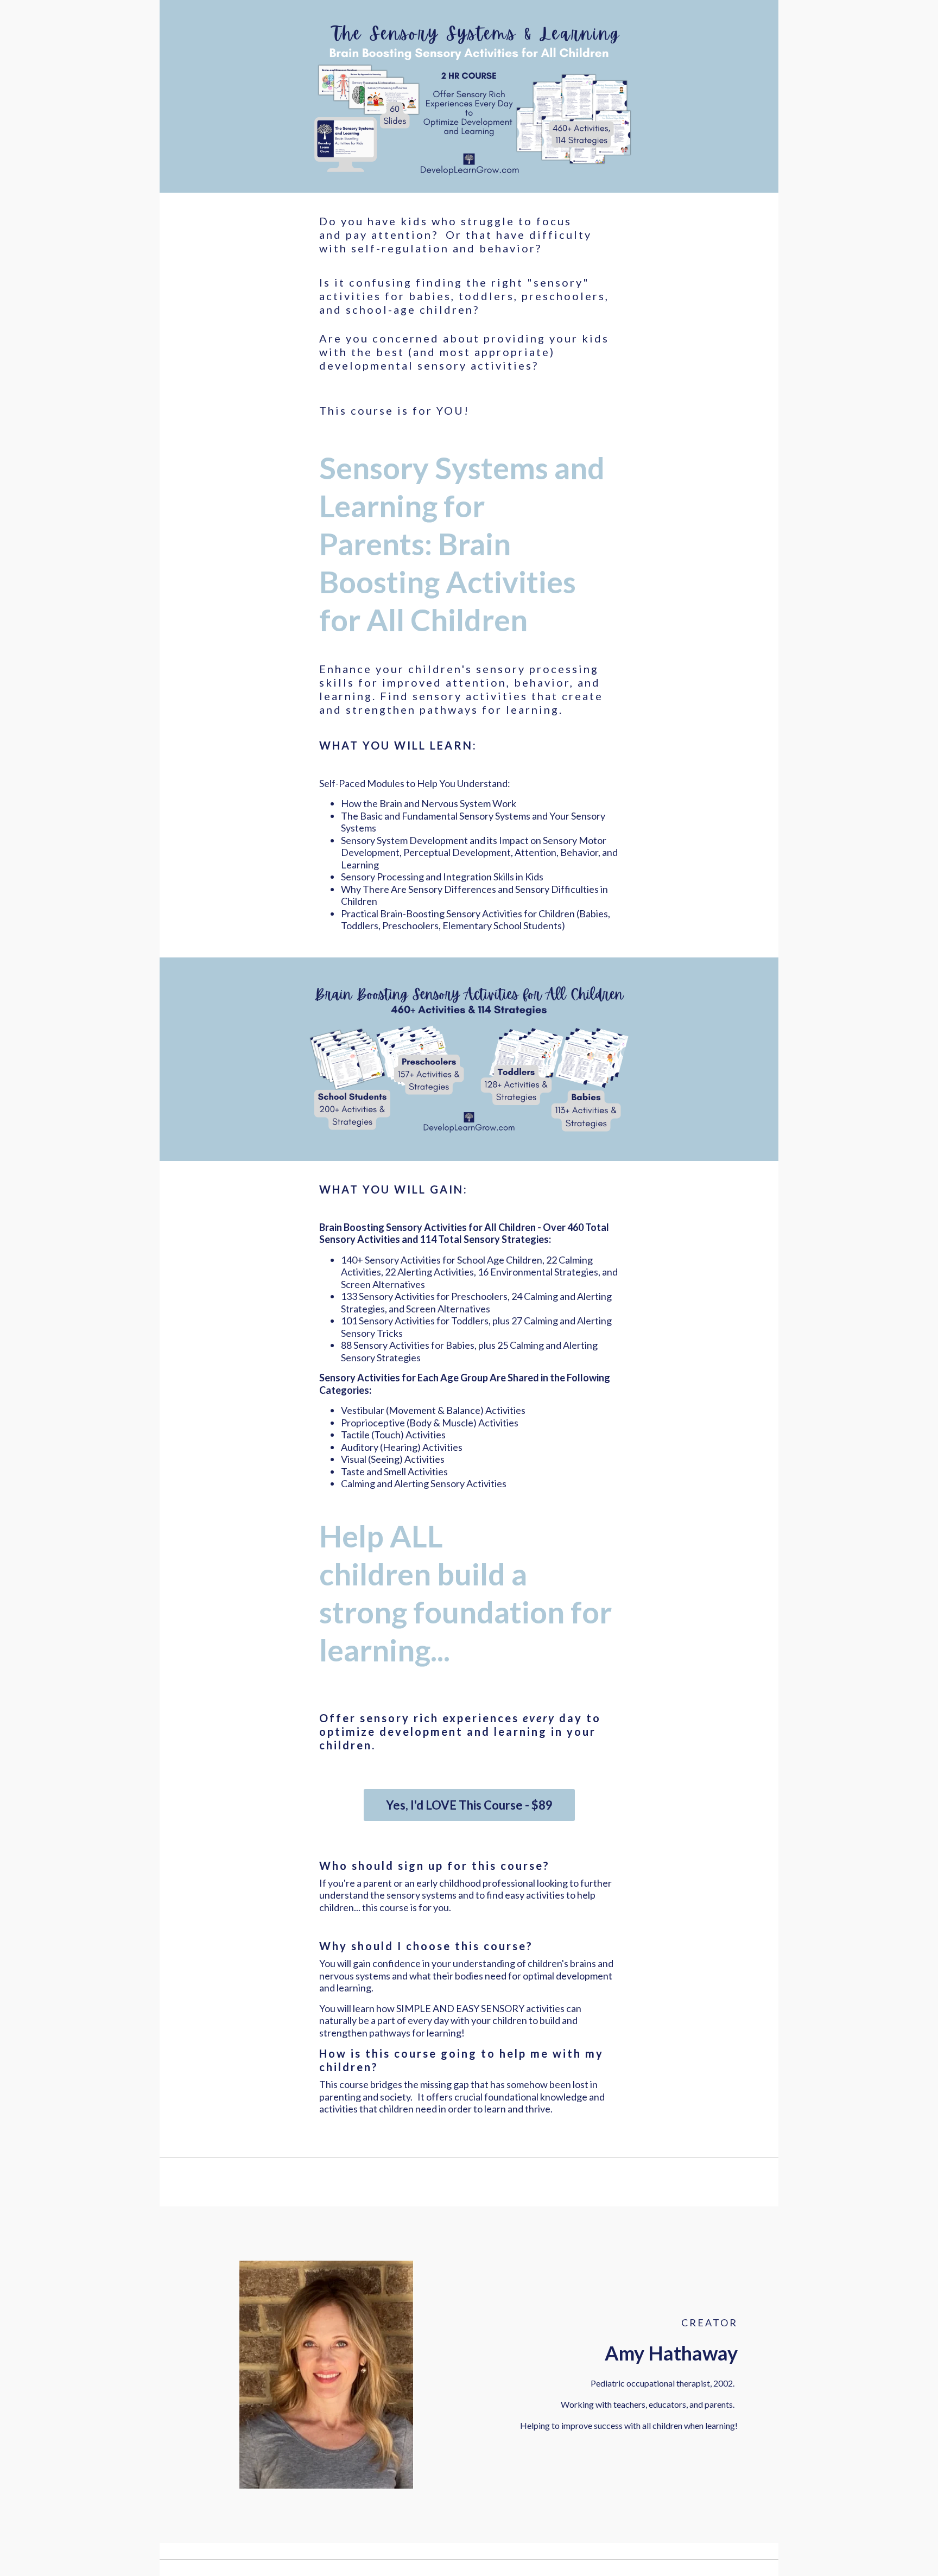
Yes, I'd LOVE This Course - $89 (469, 1805)
